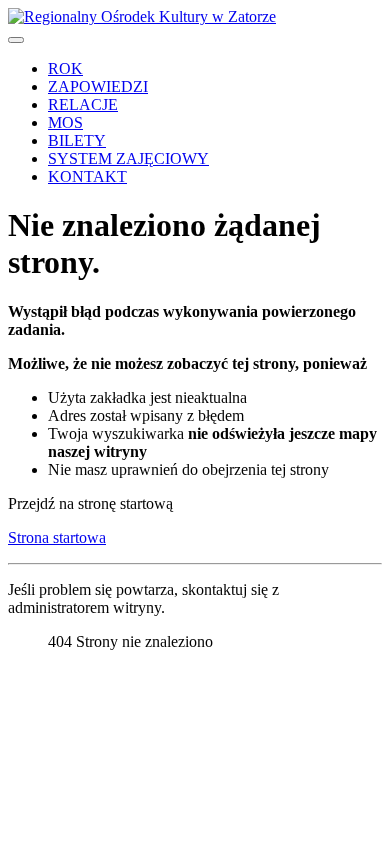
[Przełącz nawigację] (16, 40)
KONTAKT (87, 176)
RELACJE (83, 104)
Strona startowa (57, 537)
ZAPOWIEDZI (98, 86)
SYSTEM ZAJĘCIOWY (128, 158)
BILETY (77, 140)
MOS (65, 122)
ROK (65, 68)
